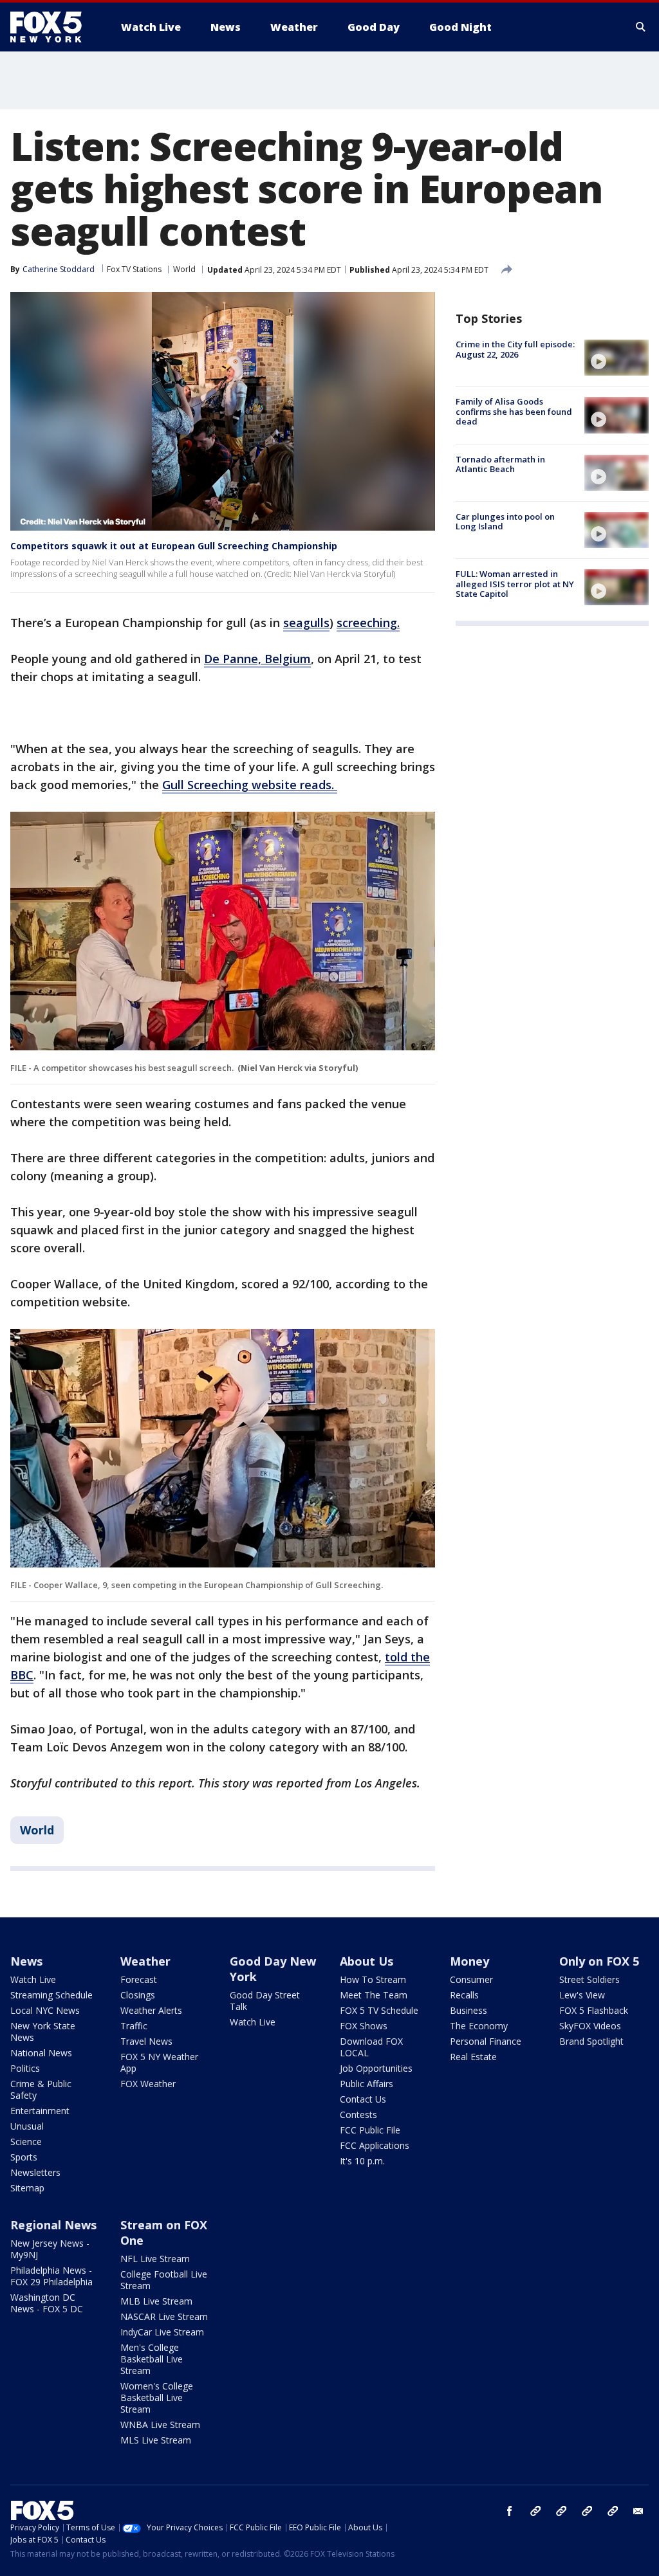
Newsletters (35, 2172)
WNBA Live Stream (160, 2425)
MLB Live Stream (156, 2301)
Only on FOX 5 (599, 1961)
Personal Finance (486, 2041)
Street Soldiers (589, 1979)
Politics (25, 2068)
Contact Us (363, 2099)
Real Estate (473, 2057)
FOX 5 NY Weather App (159, 2062)
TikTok (561, 2511)
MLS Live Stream (156, 2440)
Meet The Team (374, 1995)
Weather (145, 1961)
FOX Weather (148, 2084)
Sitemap (27, 2188)
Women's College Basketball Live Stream (157, 2398)
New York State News (43, 2032)
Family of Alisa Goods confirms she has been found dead (514, 411)
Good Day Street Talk (265, 2001)
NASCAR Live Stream (164, 2316)
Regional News (53, 2225)
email (638, 2511)
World (184, 269)
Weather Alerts (151, 2010)
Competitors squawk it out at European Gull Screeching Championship (174, 546)
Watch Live (33, 1979)
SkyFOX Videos (590, 2026)
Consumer (471, 1979)
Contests (358, 2115)
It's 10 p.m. (362, 2161)
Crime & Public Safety (41, 2089)
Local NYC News (45, 2010)
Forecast (139, 1979)
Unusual (27, 2126)
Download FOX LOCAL (371, 2047)
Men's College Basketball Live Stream (152, 2359)
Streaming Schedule (51, 1995)
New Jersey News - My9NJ (50, 2249)
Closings (138, 1995)
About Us (367, 1961)
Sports (24, 2157)
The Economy (479, 2026)
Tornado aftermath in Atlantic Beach (500, 464)
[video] (617, 358)
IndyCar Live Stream (162, 2332)
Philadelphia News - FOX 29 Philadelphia (51, 2276)
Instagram (535, 2511)
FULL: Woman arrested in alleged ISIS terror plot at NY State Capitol (515, 584)
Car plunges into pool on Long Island (505, 522)
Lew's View (582, 1995)
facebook (510, 2511)
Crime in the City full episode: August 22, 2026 (515, 349)
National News (41, 2053)
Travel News (146, 2041)
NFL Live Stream (155, 2259)
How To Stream (373, 1979)
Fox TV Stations (134, 269)
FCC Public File (370, 2130)
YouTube (587, 2511)
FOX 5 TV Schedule (379, 2010)
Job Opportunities (376, 2068)
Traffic (134, 2026)
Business (469, 2010)
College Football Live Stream (164, 2280)
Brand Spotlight (591, 2041)
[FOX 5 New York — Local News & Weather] (53, 27)
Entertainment (40, 2111)
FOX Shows (364, 2026)
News (26, 1961)
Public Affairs (367, 2084)
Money (469, 1961)
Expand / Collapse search (641, 27)
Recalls (464, 1995)
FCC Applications (375, 2145)
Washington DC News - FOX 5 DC (47, 2303)
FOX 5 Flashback (594, 2010)
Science (26, 2142)
